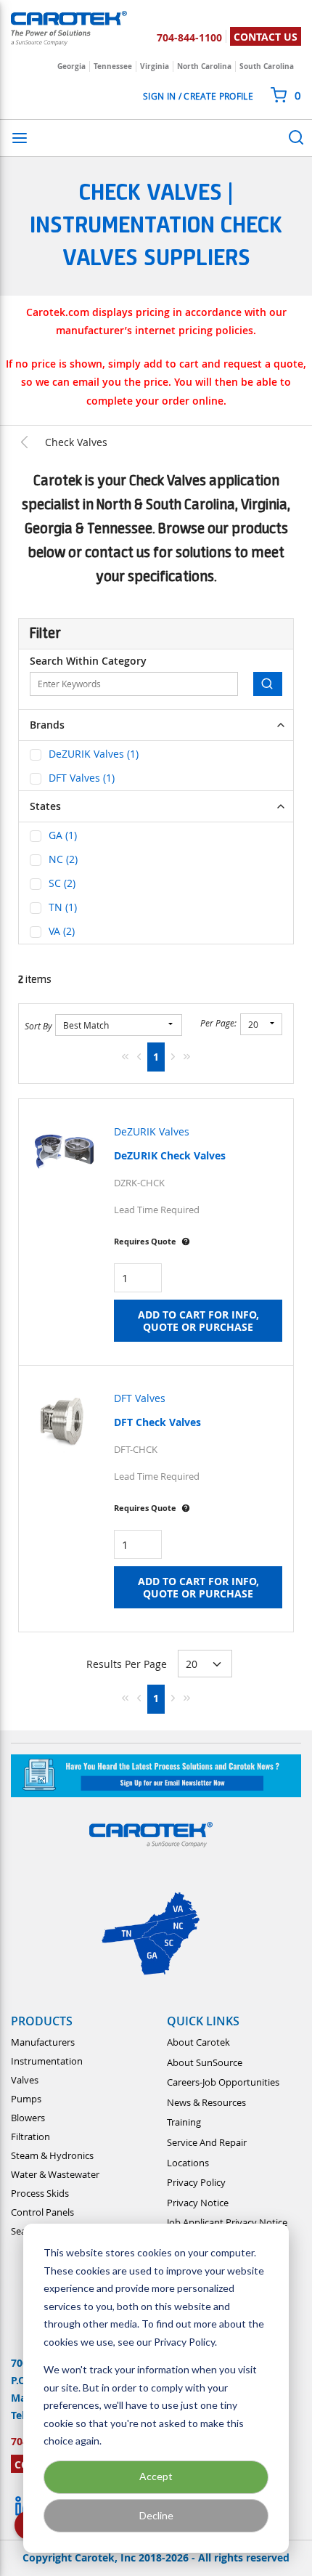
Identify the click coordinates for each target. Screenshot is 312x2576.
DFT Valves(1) (82, 778)
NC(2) (63, 859)
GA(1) (63, 835)
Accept (156, 2476)
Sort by (38, 1026)
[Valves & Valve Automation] (32, 442)
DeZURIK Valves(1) (94, 754)
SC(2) (62, 883)
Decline (156, 2515)
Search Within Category (88, 661)
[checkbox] (36, 755)
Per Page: (218, 1023)
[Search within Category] (268, 684)
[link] (125, 1056)
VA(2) (62, 931)
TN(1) (63, 907)
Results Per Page (127, 1664)
